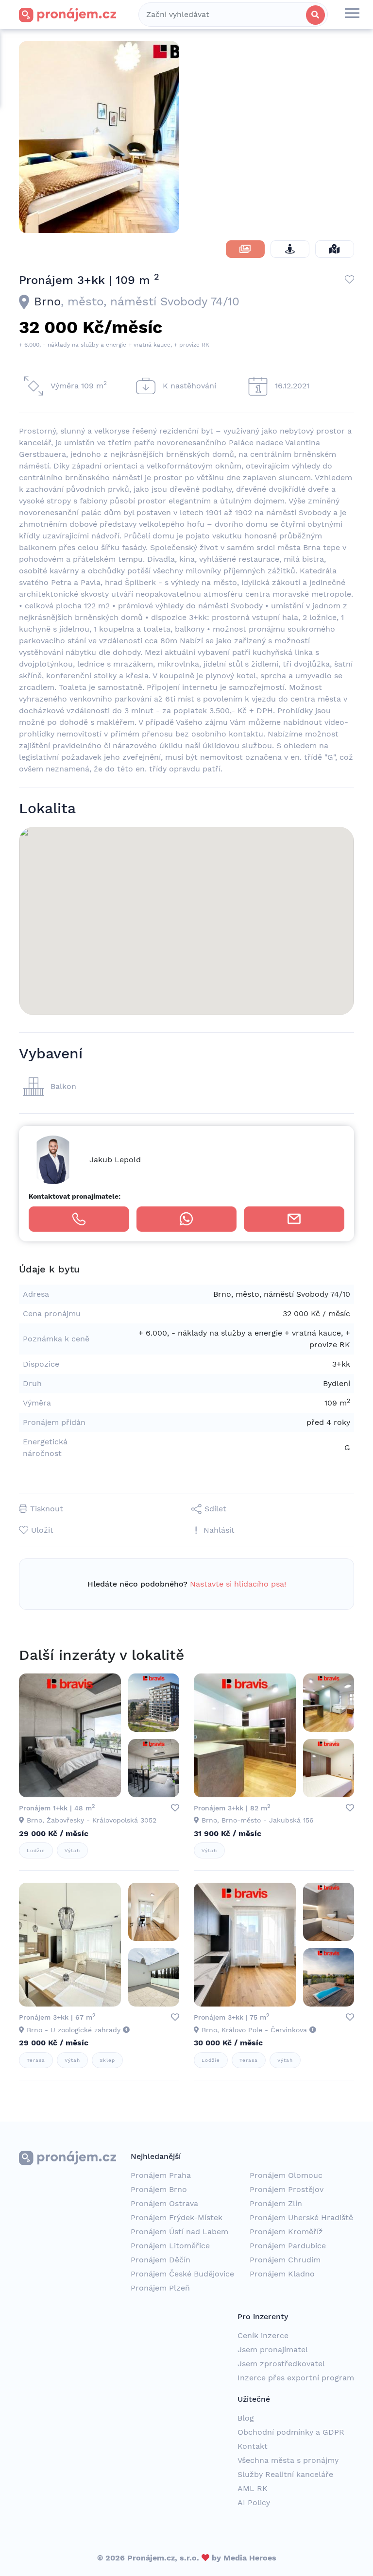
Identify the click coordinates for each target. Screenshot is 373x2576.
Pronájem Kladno (282, 2274)
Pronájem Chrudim (285, 2260)
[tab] (245, 249)
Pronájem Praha (161, 2175)
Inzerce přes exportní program (296, 2378)
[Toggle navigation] (352, 15)
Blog (246, 2418)
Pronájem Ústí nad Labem (179, 2232)
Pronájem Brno (159, 2189)
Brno (47, 301)
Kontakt (253, 2446)
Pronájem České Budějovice (182, 2274)
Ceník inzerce (263, 2335)
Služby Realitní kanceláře (285, 2474)
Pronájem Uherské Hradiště (301, 2217)
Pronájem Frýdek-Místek (177, 2217)
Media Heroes (250, 2558)
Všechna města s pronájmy (288, 2460)
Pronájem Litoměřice (170, 2246)
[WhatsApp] (187, 1219)
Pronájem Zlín (276, 2203)
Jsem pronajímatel (273, 2350)
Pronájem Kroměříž (286, 2232)
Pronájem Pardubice (288, 2246)
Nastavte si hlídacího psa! (238, 1584)
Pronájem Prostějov (287, 2189)
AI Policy (254, 2502)
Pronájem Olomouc (286, 2175)
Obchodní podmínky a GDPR (291, 2432)
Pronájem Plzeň (160, 2288)
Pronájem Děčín (161, 2260)
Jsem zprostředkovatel (281, 2364)
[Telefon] (79, 1219)
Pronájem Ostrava (164, 2203)
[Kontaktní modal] (294, 1219)
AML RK (253, 2488)
